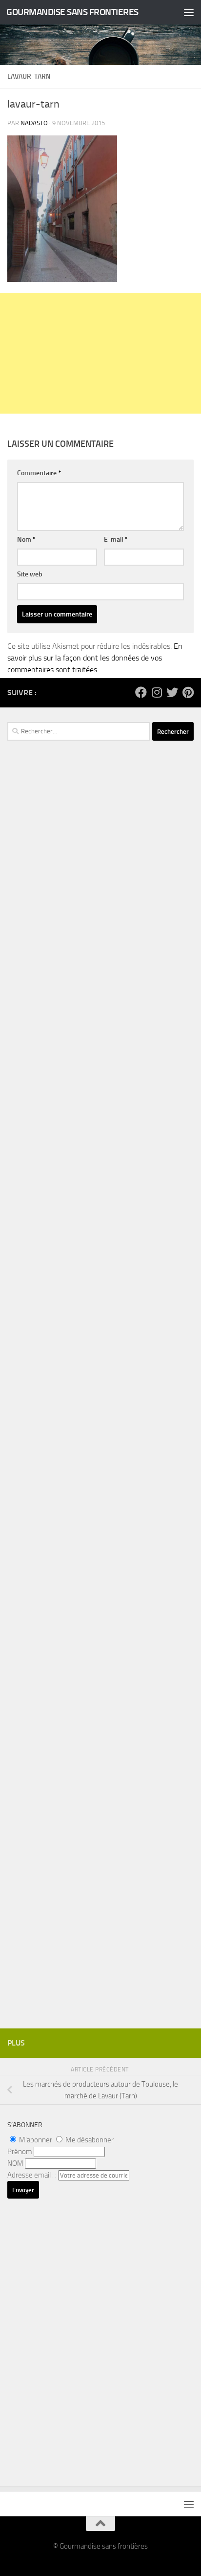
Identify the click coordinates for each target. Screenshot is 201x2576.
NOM (15, 2163)
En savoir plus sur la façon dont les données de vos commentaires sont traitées (95, 658)
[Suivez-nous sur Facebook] (141, 692)
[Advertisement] (100, 353)
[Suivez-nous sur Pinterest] (188, 692)
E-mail (116, 539)
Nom (26, 539)
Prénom (20, 2152)
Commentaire (39, 473)
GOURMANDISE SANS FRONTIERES (72, 12)
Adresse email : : (33, 2175)
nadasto (34, 123)
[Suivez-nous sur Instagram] (157, 692)
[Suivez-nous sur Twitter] (172, 692)
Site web (30, 574)
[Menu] (189, 12)
